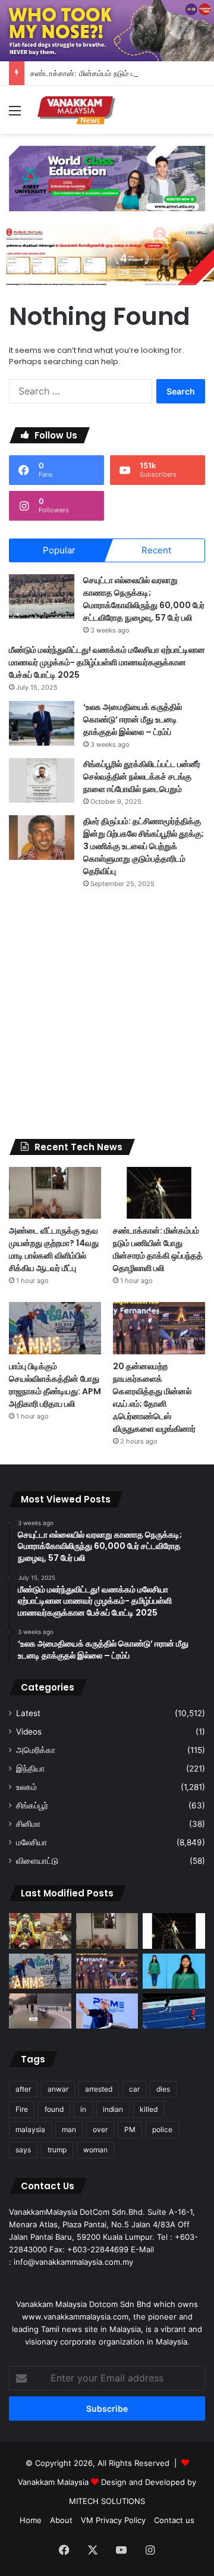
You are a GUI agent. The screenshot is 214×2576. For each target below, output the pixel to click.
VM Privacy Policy (113, 2520)
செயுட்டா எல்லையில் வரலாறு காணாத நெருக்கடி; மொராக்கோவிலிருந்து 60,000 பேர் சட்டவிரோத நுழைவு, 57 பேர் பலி (144, 599)
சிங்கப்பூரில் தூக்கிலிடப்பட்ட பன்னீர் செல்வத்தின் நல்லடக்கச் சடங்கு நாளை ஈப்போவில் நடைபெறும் (142, 777)
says (23, 2150)
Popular (59, 550)
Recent (156, 550)
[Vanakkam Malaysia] (77, 110)
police (162, 2129)
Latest (28, 1713)
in (83, 2109)
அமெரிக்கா (36, 1750)
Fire (22, 2109)
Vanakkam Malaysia (54, 2482)
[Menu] (15, 115)
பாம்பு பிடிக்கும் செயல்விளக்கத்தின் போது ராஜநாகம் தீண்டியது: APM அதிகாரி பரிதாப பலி (55, 1385)
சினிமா (28, 1824)
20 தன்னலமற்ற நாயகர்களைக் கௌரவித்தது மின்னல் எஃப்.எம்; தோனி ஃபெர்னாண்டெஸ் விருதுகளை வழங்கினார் (154, 1397)
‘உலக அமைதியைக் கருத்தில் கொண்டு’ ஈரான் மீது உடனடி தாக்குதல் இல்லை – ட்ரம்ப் (133, 719)
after (23, 2089)
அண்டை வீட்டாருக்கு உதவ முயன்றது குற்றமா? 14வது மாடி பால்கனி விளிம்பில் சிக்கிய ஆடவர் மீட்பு (54, 1249)
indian (113, 2109)
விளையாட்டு (37, 1861)
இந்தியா (30, 1769)
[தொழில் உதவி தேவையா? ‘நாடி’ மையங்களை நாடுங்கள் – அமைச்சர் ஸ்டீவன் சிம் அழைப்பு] (107, 2011)
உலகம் (26, 1787)
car (134, 2089)
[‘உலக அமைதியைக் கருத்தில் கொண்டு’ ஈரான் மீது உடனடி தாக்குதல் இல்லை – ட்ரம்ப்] (42, 723)
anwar (58, 2089)
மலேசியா (32, 1842)
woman (95, 2150)
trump (57, 2150)
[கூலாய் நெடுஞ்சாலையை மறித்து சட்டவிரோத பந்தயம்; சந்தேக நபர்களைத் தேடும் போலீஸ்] (40, 2011)
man (69, 2129)
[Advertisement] (107, 1014)
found (54, 2109)
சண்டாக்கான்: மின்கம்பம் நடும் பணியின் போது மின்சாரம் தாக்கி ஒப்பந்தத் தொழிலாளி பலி (158, 1249)
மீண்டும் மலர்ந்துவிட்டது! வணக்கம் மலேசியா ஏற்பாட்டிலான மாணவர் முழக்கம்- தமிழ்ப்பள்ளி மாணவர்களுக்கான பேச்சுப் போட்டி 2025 (107, 662)
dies (163, 2089)
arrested (99, 2089)
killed (149, 2109)
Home (31, 2520)
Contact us (174, 2520)
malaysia (30, 2129)
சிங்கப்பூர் (32, 1805)
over (100, 2129)
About (61, 2520)
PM (130, 2129)
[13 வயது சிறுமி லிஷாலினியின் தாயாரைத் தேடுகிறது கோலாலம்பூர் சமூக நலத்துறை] (174, 1971)
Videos (29, 1732)
